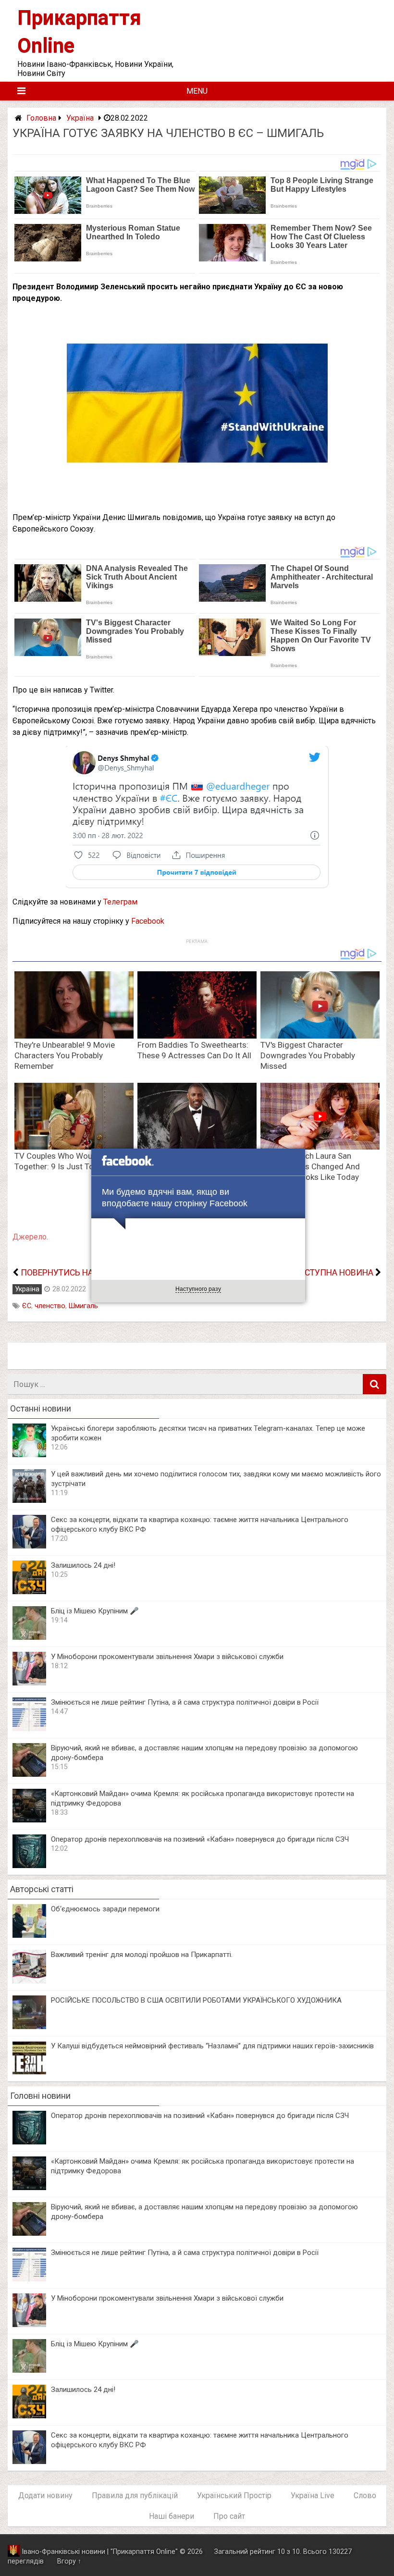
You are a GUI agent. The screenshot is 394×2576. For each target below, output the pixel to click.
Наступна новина (333, 1273)
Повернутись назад (66, 1273)
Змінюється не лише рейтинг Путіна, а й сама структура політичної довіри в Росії (185, 1702)
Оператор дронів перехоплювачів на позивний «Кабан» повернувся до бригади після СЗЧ (200, 1839)
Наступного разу (198, 1289)
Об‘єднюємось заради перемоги (105, 1909)
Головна (41, 118)
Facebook (148, 921)
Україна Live (313, 2495)
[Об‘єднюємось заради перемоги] (29, 1935)
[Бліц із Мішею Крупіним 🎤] (29, 1637)
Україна (80, 118)
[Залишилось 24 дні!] (29, 1591)
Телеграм (120, 902)
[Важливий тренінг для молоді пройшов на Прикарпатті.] (29, 1981)
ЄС (27, 1306)
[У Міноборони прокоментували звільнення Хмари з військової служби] (29, 1683)
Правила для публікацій (135, 2495)
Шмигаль (83, 1306)
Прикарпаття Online (144, 2552)
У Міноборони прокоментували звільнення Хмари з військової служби (167, 1657)
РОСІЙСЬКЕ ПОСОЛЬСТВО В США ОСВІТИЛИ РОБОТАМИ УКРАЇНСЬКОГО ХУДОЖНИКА (196, 2000)
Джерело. (30, 1237)
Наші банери (172, 2516)
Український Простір (234, 2495)
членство (50, 1306)
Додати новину (45, 2495)
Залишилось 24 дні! (83, 1565)
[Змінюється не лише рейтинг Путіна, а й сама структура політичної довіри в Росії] (29, 1728)
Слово (365, 2495)
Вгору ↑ (69, 2561)
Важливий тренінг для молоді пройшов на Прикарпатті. (142, 1955)
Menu (197, 91)
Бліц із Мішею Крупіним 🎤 (95, 1611)
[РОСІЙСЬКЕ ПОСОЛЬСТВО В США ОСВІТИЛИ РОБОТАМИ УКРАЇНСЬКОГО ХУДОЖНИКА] (29, 2026)
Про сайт (229, 2516)
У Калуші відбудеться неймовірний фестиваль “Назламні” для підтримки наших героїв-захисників (212, 2046)
